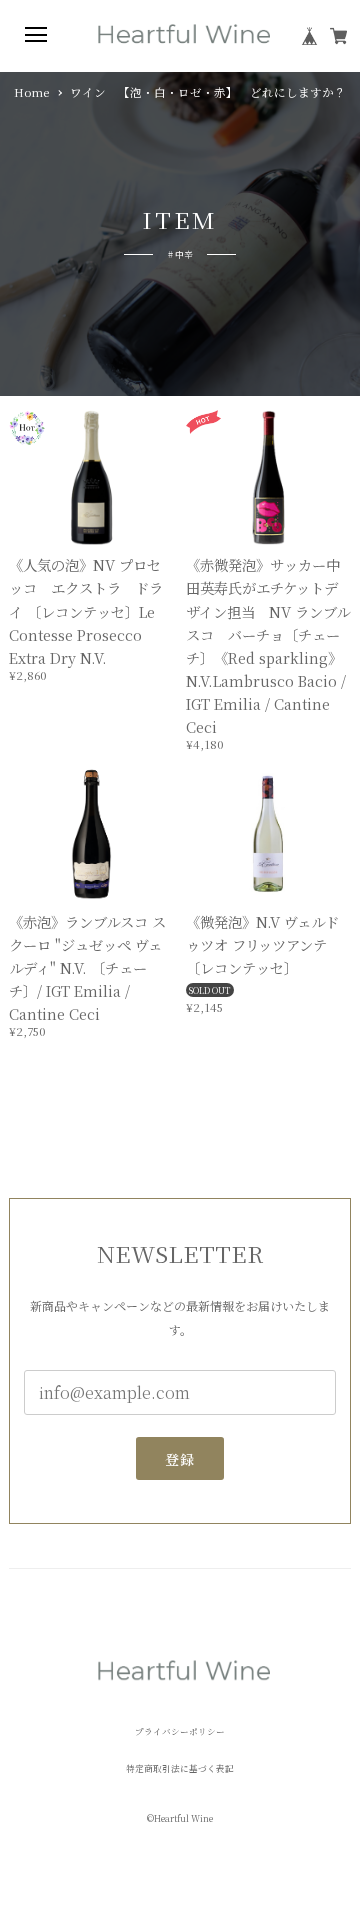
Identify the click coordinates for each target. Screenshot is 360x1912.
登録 (180, 1459)
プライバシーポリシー (180, 1731)
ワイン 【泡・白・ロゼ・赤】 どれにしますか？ (214, 93)
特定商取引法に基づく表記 (180, 1768)
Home (31, 93)
